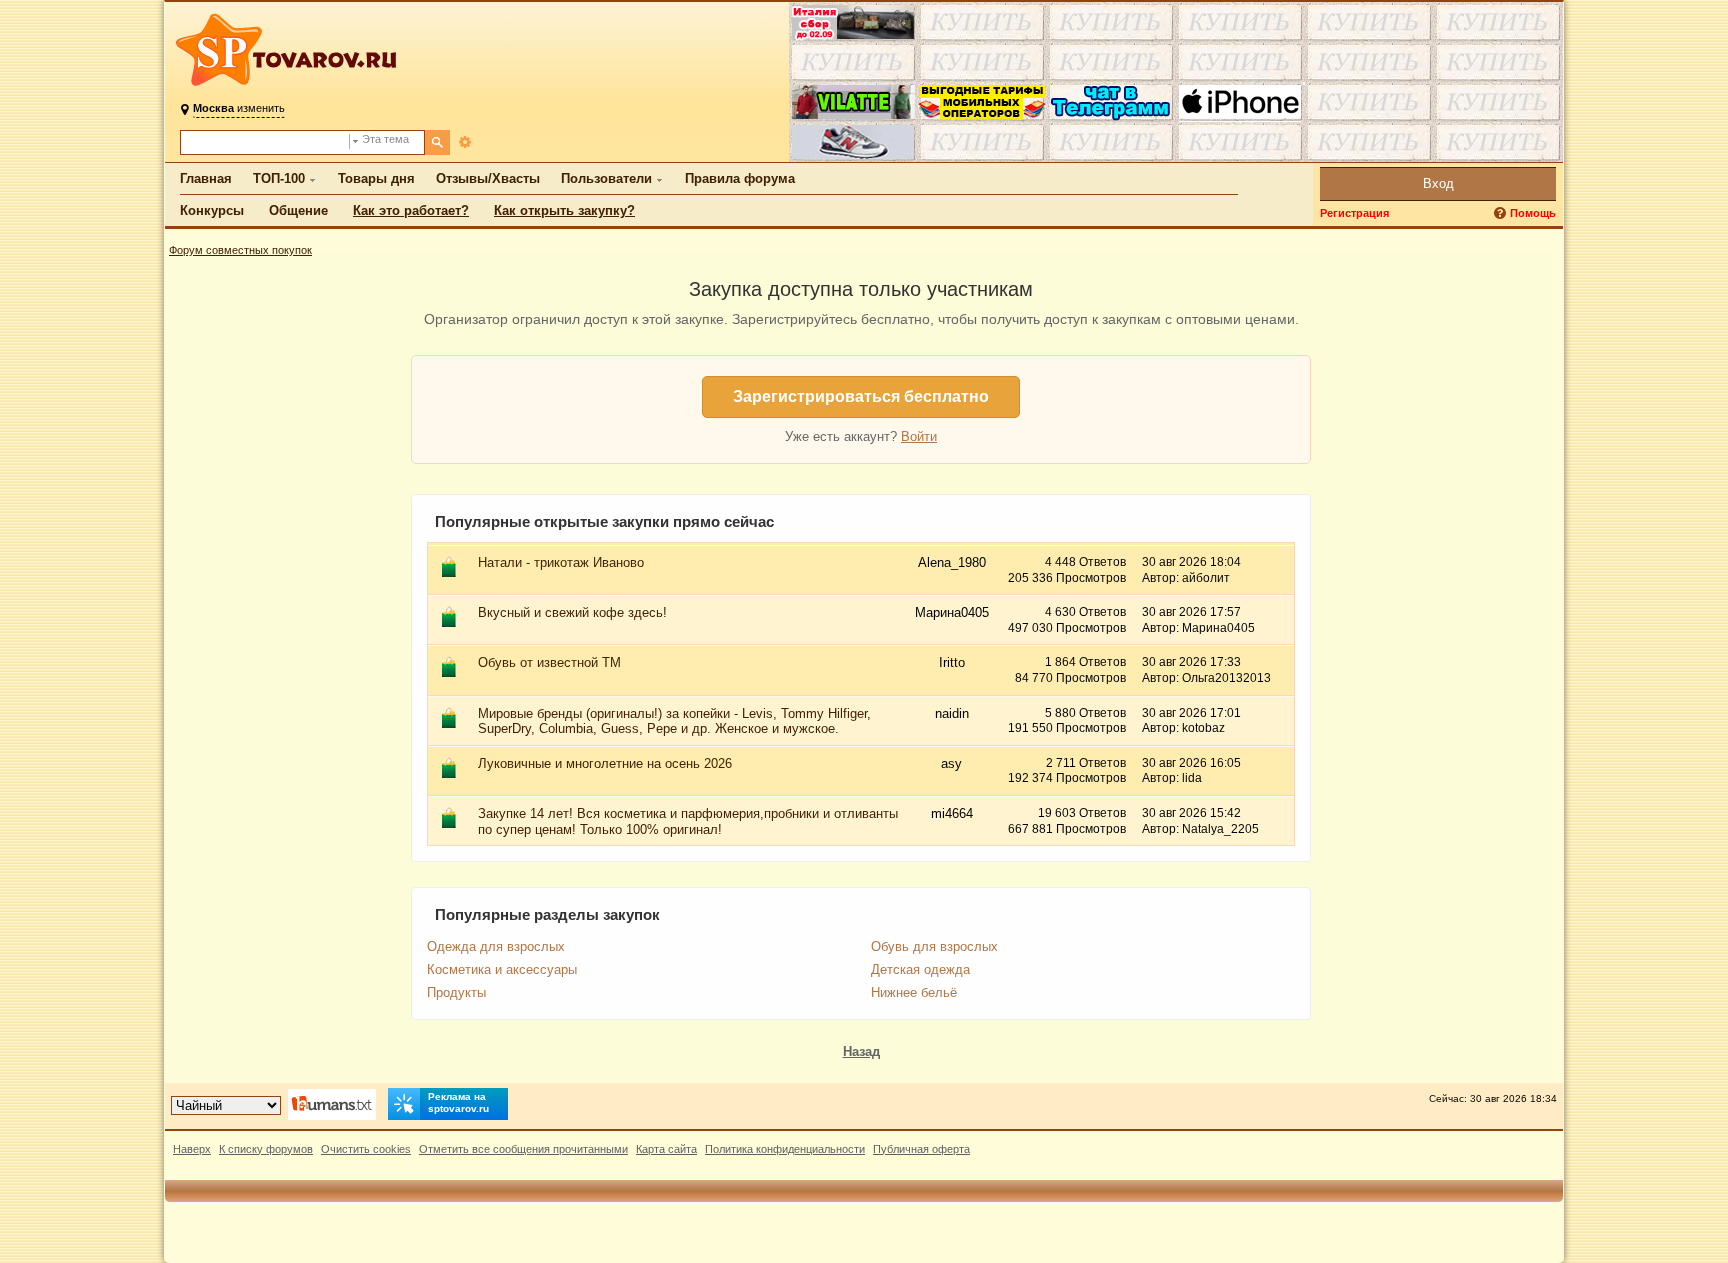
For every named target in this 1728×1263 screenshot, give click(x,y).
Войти (919, 436)
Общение (298, 210)
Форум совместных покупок (240, 250)
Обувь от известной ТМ (549, 662)
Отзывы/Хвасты (488, 178)
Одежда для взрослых (496, 946)
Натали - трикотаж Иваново (561, 562)
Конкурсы (212, 210)
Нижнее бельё (914, 992)
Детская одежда (920, 969)
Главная (206, 178)
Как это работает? (411, 210)
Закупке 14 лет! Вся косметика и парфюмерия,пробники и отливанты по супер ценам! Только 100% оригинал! (688, 821)
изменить (239, 108)
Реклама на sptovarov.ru (458, 1102)
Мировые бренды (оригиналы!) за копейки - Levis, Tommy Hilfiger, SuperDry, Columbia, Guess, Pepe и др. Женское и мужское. (674, 721)
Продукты (456, 992)
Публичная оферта (921, 1149)
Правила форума (740, 178)
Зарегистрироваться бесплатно (861, 396)
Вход (1438, 183)
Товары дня (376, 178)
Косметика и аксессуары (502, 969)
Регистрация (1354, 213)
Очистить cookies (366, 1149)
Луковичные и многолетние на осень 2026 (605, 763)
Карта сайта (666, 1149)
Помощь (1533, 213)
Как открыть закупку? (564, 210)
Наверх (192, 1149)
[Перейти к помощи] (1502, 213)
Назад (861, 1051)
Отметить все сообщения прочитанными (523, 1149)
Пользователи (606, 178)
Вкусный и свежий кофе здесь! (572, 612)
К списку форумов (266, 1149)
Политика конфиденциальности (785, 1149)
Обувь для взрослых (934, 946)
